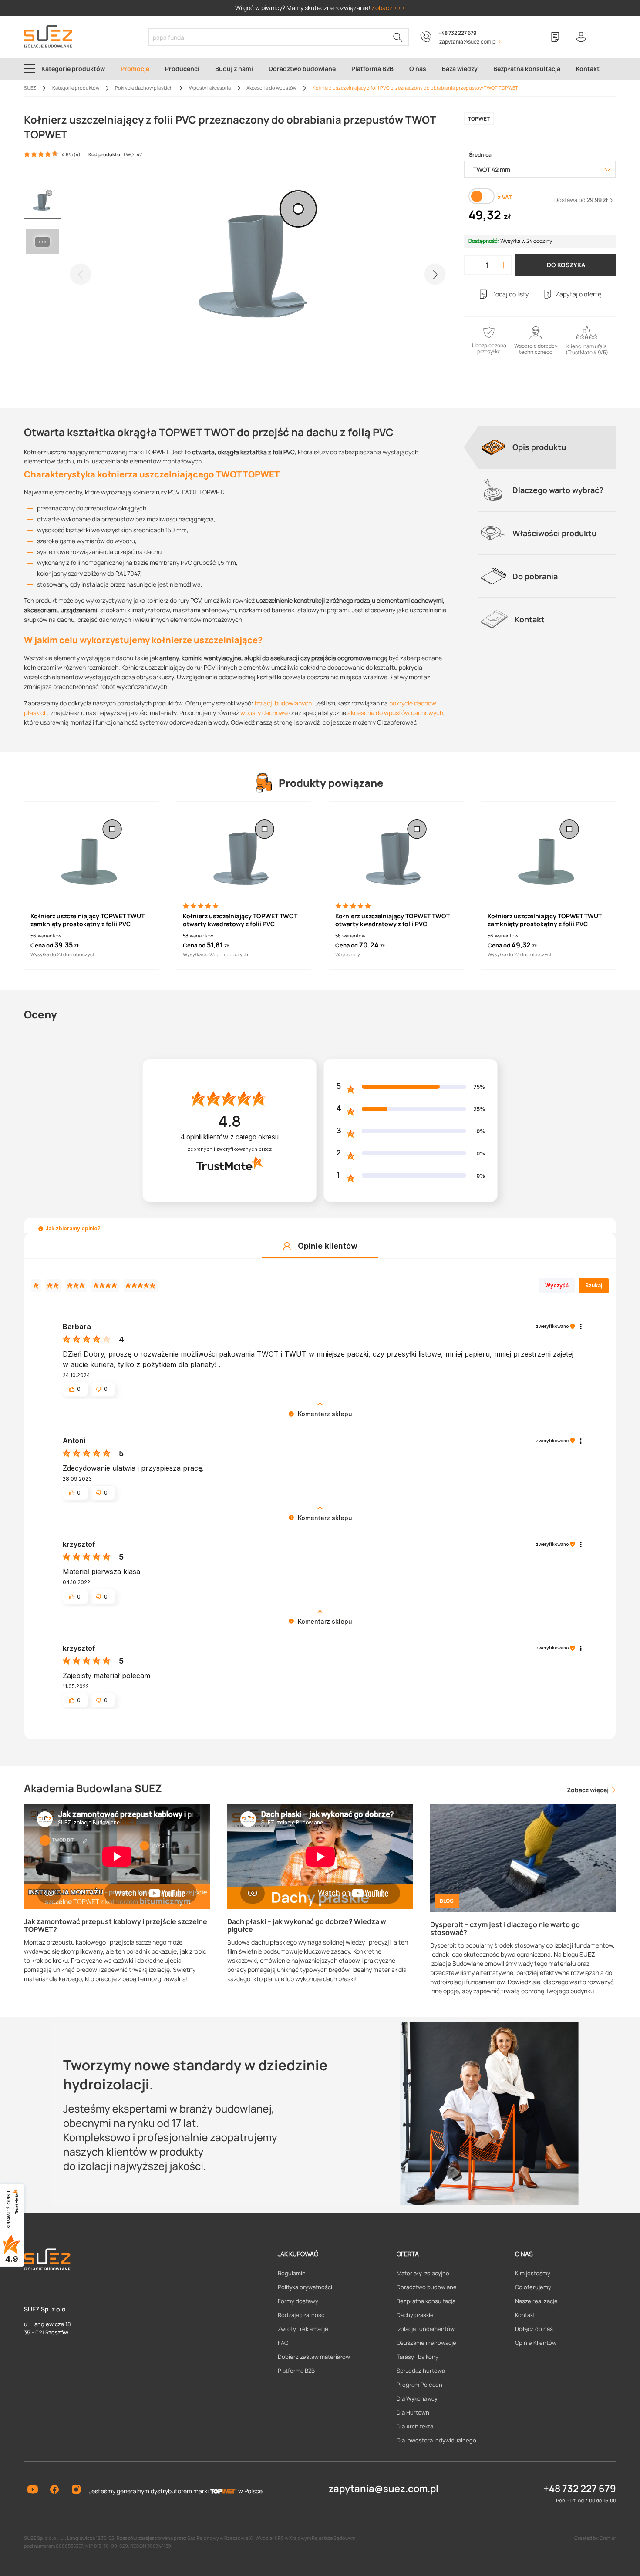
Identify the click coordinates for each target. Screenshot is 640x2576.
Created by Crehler (595, 2538)
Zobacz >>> (388, 8)
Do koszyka (566, 265)
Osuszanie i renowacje (426, 2343)
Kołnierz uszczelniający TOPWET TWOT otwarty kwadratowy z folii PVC (240, 920)
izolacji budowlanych (283, 703)
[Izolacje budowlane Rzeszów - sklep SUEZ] (48, 36)
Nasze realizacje (536, 2301)
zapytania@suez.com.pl (384, 2489)
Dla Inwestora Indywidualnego (436, 2440)
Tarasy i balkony (418, 2357)
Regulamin (292, 2273)
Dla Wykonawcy (417, 2398)
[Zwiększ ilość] (504, 265)
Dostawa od (581, 200)
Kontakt (525, 2315)
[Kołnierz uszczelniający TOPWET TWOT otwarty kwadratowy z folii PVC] (244, 852)
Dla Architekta (415, 2426)
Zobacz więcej (588, 1790)
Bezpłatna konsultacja (426, 2301)
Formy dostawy (298, 2301)
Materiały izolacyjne (423, 2273)
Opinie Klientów (536, 2343)
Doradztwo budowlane (427, 2287)
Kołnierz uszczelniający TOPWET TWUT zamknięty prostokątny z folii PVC (88, 920)
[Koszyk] (607, 37)
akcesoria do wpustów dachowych (395, 713)
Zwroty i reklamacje (303, 2329)
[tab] (547, 447)
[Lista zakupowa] (555, 37)
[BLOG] (523, 1857)
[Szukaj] (398, 37)
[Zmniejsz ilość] (472, 265)
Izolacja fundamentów (426, 2329)
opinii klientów (230, 1137)
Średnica (480, 155)
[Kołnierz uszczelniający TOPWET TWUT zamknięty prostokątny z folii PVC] (91, 852)
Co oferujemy (533, 2287)
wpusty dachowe (264, 713)
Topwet (479, 119)
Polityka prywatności (305, 2287)
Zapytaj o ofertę (578, 294)
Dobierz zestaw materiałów (314, 2357)
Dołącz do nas (534, 2329)
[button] (41, 1229)
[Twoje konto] (581, 37)
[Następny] (435, 274)
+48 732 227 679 (457, 33)
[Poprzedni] (81, 274)
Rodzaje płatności (302, 2315)
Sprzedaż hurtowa (421, 2371)
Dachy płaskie (415, 2315)
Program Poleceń (419, 2385)
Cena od (42, 945)
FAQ (283, 2343)
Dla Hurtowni (414, 2412)
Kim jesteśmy (533, 2273)
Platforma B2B (296, 2371)
